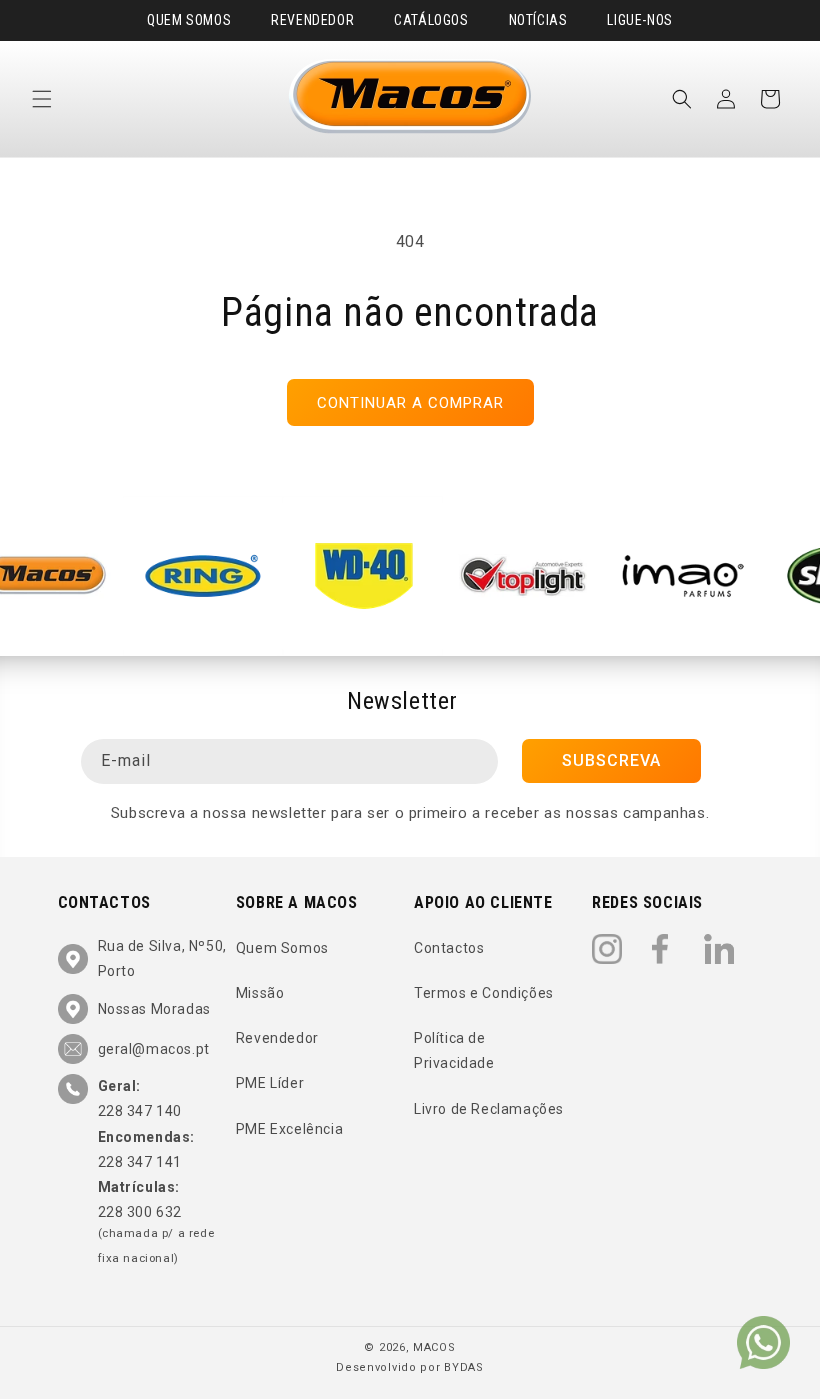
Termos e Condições (484, 993)
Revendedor (312, 20)
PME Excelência (289, 1129)
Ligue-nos (639, 20)
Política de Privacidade (454, 1050)
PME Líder (270, 1083)
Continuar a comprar (410, 403)
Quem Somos (189, 20)
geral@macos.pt (154, 1049)
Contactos (449, 948)
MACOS (434, 1347)
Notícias (538, 20)
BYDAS (464, 1367)
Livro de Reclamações (489, 1109)
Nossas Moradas (154, 1009)
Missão (260, 993)
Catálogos (431, 20)
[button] (42, 99)
